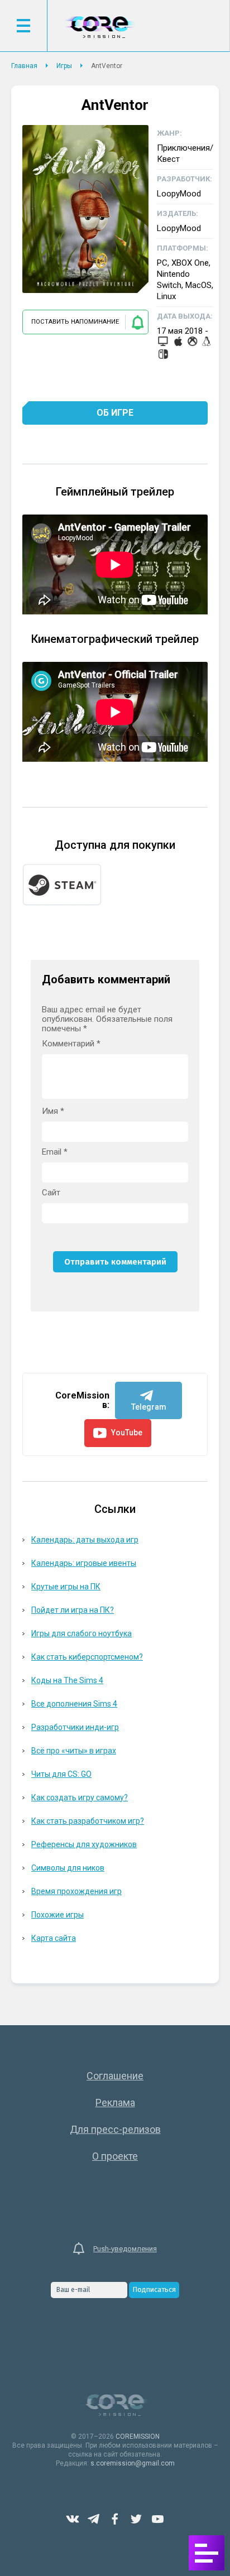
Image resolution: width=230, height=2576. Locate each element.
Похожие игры (57, 1915)
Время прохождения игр (76, 1891)
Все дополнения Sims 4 (74, 1704)
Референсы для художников (84, 1844)
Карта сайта (54, 1938)
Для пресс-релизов (115, 2129)
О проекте (115, 2156)
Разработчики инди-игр (75, 1727)
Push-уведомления (125, 2249)
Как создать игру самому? (80, 1798)
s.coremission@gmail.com (133, 2463)
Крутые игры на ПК (66, 1587)
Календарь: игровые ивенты (84, 1563)
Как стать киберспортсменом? (87, 1657)
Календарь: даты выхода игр (85, 1540)
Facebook (115, 2519)
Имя (53, 1111)
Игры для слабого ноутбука (82, 1633)
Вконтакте (73, 2519)
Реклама (115, 2102)
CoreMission (99, 27)
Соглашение (115, 2076)
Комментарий (71, 1044)
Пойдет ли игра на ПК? (73, 1610)
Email (55, 1152)
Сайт (51, 1193)
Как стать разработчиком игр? (88, 1821)
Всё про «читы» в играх (74, 1751)
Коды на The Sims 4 (67, 1680)
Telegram (94, 2519)
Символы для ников (68, 1868)
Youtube (157, 2519)
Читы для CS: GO (61, 1774)
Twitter (136, 2519)
